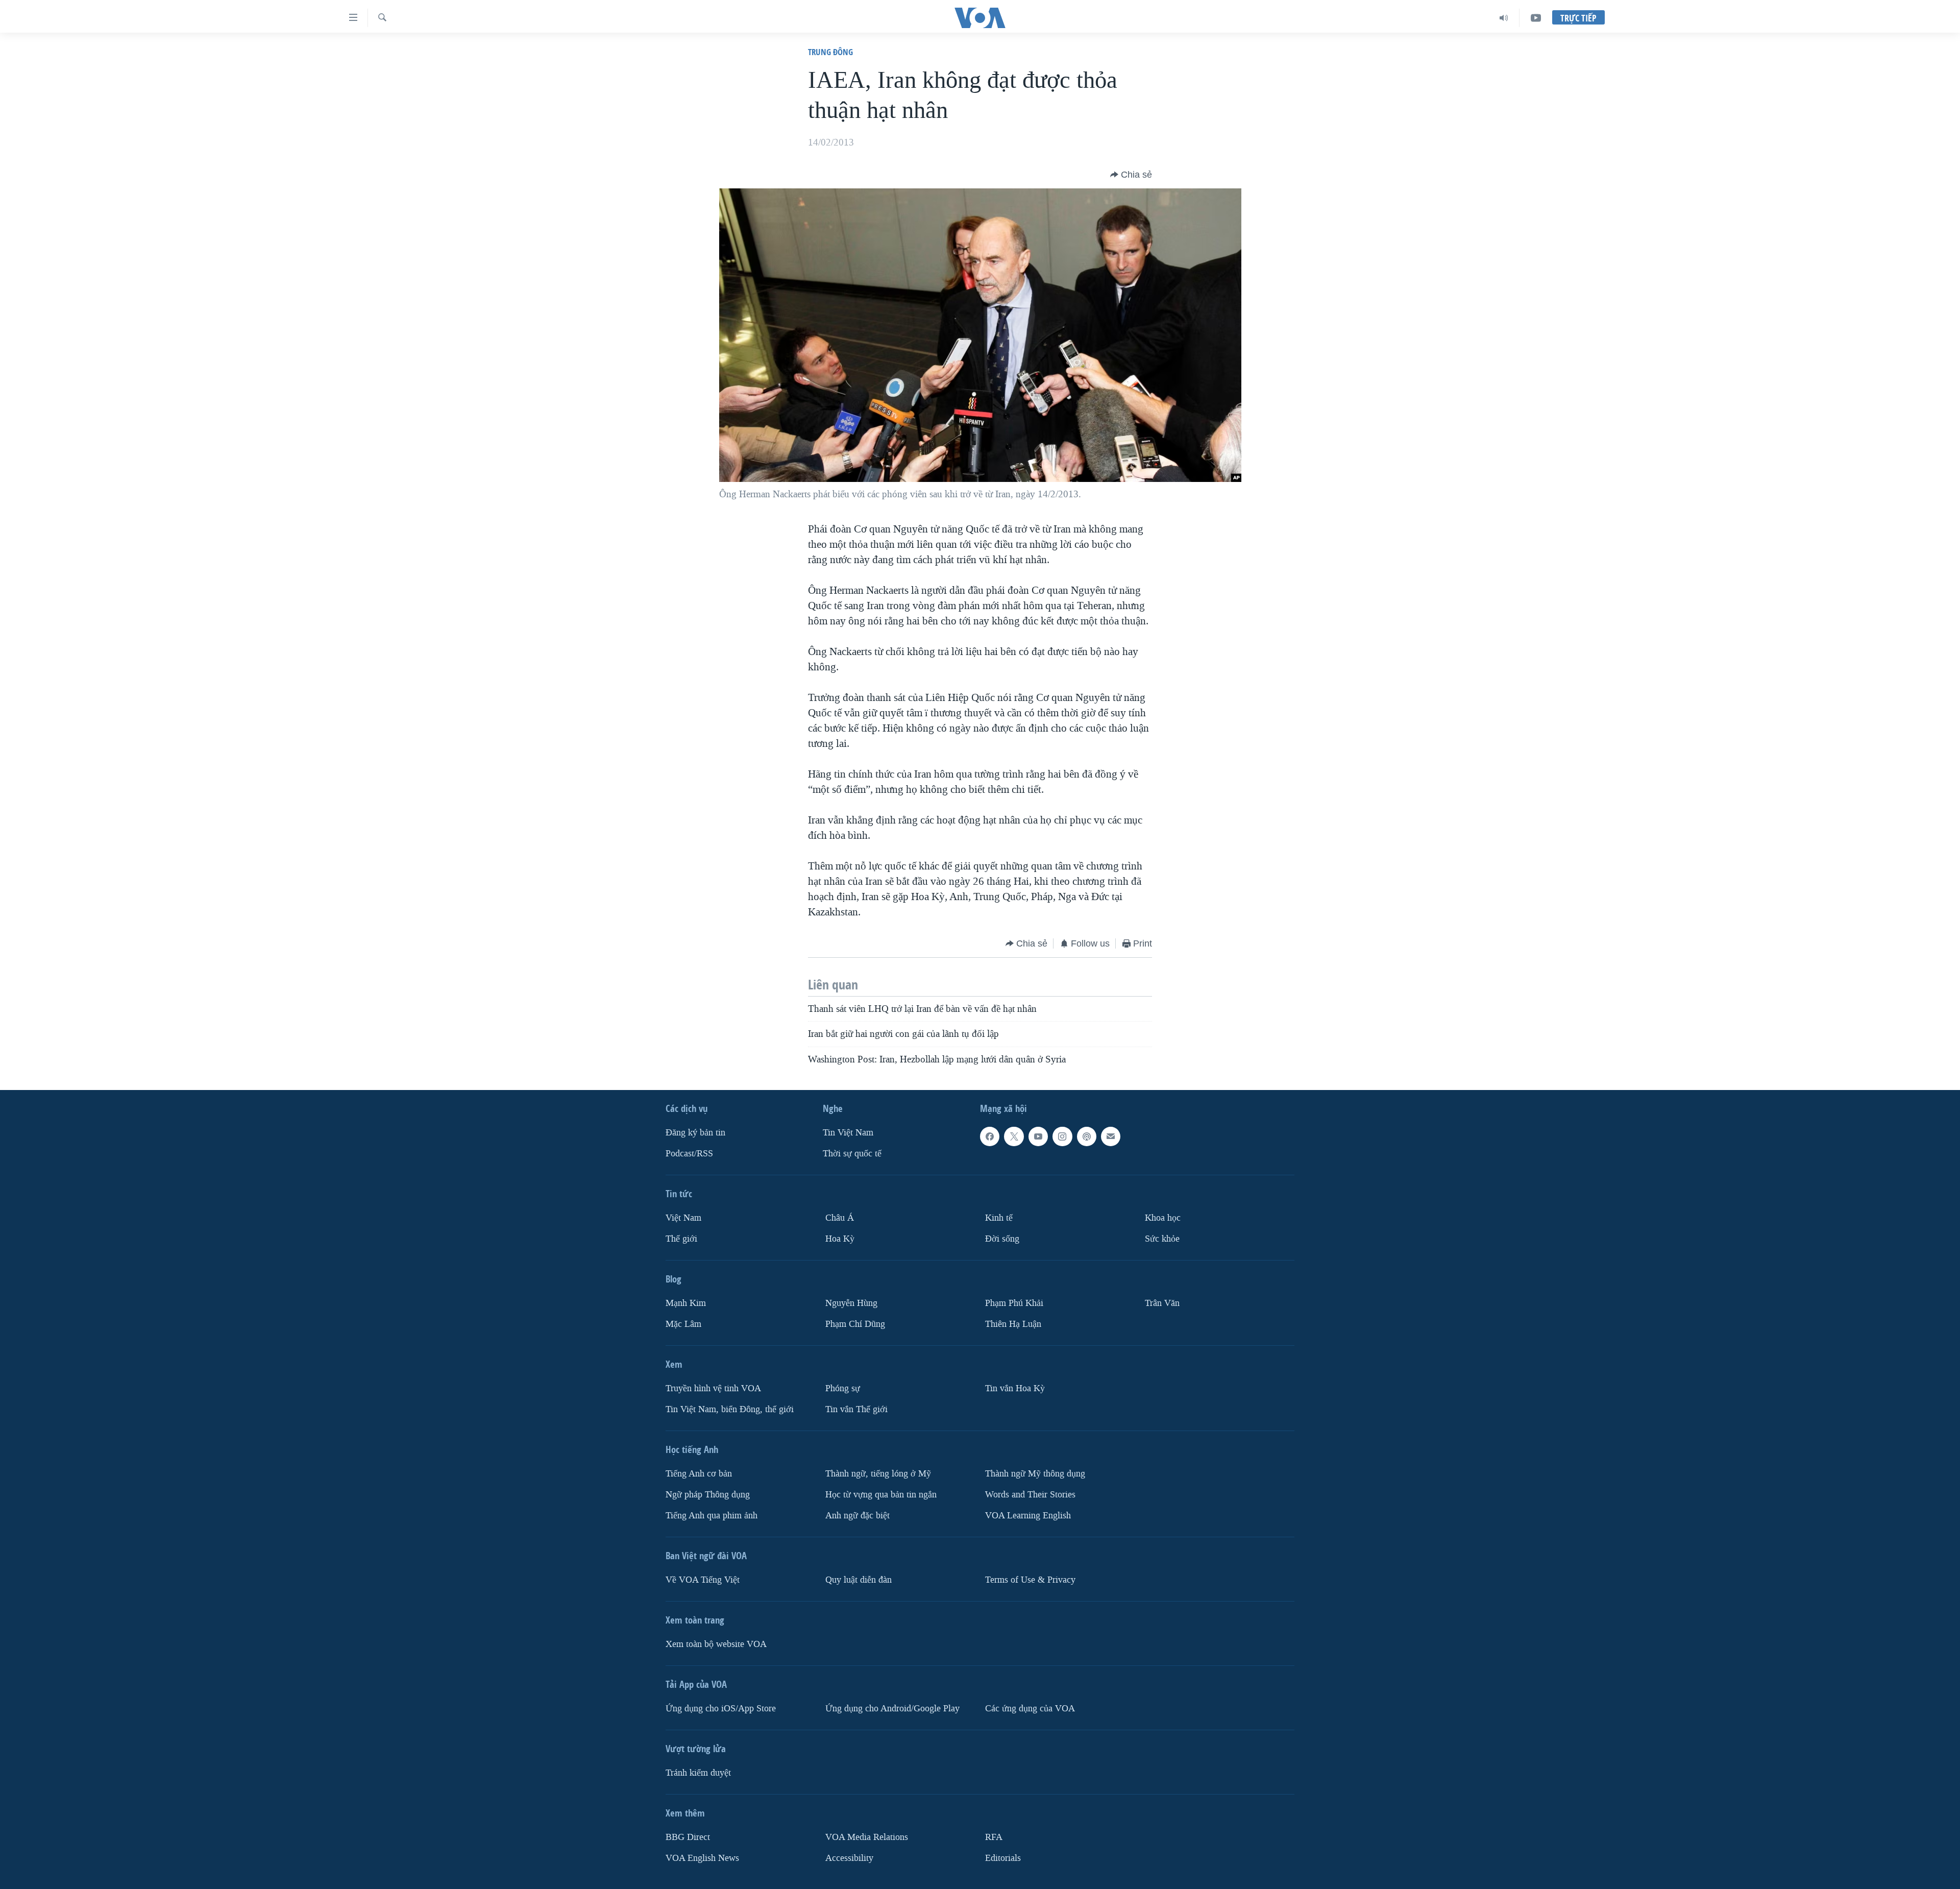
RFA (994, 1837)
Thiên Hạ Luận (1013, 1324)
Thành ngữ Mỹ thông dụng (1035, 1474)
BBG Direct (688, 1837)
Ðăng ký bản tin (695, 1133)
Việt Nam (683, 1218)
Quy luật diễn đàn (859, 1580)
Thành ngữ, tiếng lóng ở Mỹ (878, 1474)
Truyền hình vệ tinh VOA (713, 1388)
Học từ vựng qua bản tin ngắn (881, 1495)
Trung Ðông (830, 52)
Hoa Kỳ (840, 1239)
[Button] (1131, 175)
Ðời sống (1002, 1239)
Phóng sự (843, 1388)
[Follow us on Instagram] (1062, 1136)
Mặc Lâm (683, 1324)
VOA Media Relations (867, 1837)
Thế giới (681, 1239)
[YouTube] (1536, 18)
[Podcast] (1087, 1136)
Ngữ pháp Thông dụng (708, 1495)
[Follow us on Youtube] (1038, 1136)
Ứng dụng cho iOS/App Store (721, 1709)
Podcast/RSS (689, 1154)
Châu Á (840, 1218)
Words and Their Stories (1030, 1495)
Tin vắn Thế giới (856, 1409)
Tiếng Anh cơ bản (699, 1474)
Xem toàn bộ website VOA (716, 1644)
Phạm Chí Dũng (855, 1324)
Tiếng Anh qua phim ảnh (712, 1516)
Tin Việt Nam (848, 1133)
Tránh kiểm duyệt (698, 1773)
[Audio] (1504, 18)
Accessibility (849, 1858)
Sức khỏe (1162, 1239)
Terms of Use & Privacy (1030, 1580)
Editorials (1003, 1858)
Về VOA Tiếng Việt (703, 1580)
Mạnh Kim (686, 1303)
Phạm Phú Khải (1014, 1303)
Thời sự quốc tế (852, 1154)
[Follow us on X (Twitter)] (1014, 1136)
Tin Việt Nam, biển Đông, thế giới (730, 1409)
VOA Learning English (1028, 1516)
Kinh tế (999, 1218)
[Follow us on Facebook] (990, 1136)
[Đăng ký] (1111, 1136)
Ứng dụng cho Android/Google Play (892, 1709)
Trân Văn (1162, 1303)
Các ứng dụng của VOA (1030, 1709)
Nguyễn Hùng (851, 1303)
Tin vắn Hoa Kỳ (1015, 1388)
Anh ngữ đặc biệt (857, 1516)
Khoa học (1163, 1218)
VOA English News (702, 1858)
